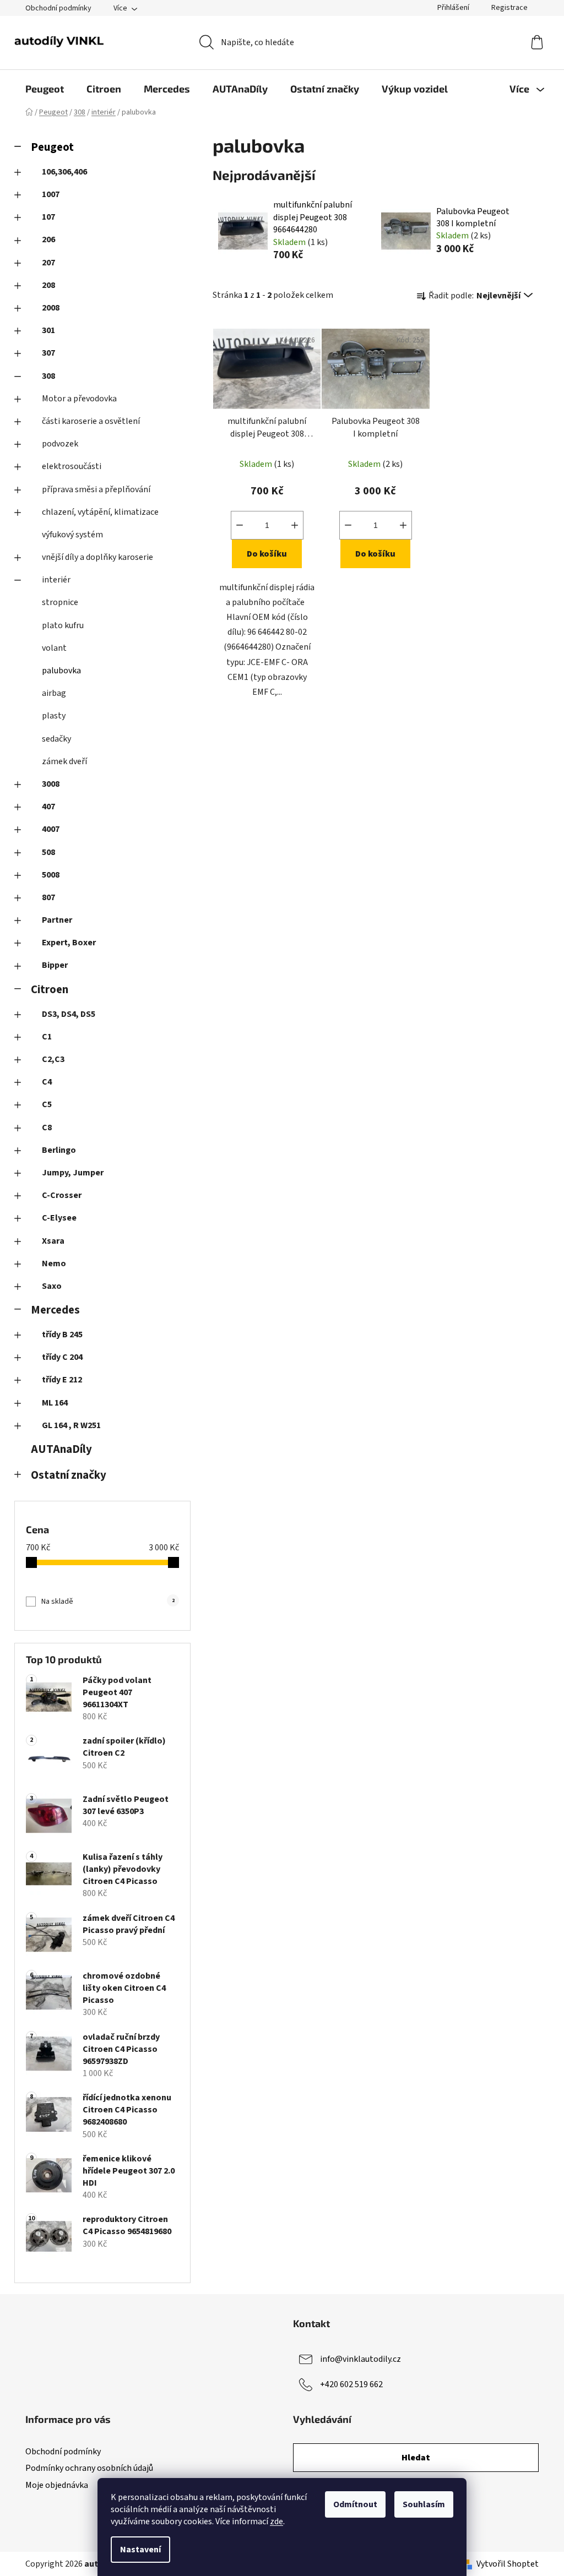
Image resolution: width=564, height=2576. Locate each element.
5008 (51, 875)
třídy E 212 (62, 1380)
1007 (51, 194)
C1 (47, 1037)
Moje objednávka (57, 2485)
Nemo (54, 1264)
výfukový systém (72, 535)
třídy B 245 (62, 1335)
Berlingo (59, 1150)
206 (48, 239)
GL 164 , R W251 (71, 1425)
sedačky (56, 739)
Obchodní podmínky (58, 8)
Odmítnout (355, 2504)
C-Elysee (59, 1218)
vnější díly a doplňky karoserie (97, 557)
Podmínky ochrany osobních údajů (89, 2468)
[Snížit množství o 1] (240, 525)
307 (48, 353)
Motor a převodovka (79, 399)
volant (54, 648)
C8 (47, 1128)
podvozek (60, 444)
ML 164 (55, 1403)
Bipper (55, 965)
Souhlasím (424, 2504)
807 (48, 897)
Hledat (416, 2458)
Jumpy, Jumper (73, 1173)
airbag (54, 693)
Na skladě (108, 1602)
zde (276, 2521)
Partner (57, 920)
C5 (47, 1104)
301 (48, 330)
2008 (51, 308)
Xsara (53, 1241)
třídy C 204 (62, 1357)
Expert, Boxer (69, 943)
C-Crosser (62, 1195)
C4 (47, 1082)
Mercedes (55, 1310)
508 (48, 852)
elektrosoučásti (72, 466)
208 (48, 285)
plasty (54, 716)
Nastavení (140, 2550)
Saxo (52, 1286)
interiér (56, 580)
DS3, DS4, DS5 (69, 1014)
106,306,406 (64, 172)
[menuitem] (45, 89)
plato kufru (63, 625)
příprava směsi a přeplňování (96, 489)
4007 (51, 829)
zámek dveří (64, 761)
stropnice (60, 602)
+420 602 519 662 (351, 2384)
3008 (51, 784)
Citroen (50, 990)
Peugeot (52, 147)
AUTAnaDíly (61, 1449)
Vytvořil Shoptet (508, 2564)
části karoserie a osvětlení (91, 421)
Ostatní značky (69, 1475)
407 (48, 807)
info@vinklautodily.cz (360, 2359)
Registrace (509, 8)
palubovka (61, 671)
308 (48, 376)
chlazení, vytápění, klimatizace (100, 512)
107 (48, 217)
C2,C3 (53, 1059)
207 (48, 263)
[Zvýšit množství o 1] (295, 525)
